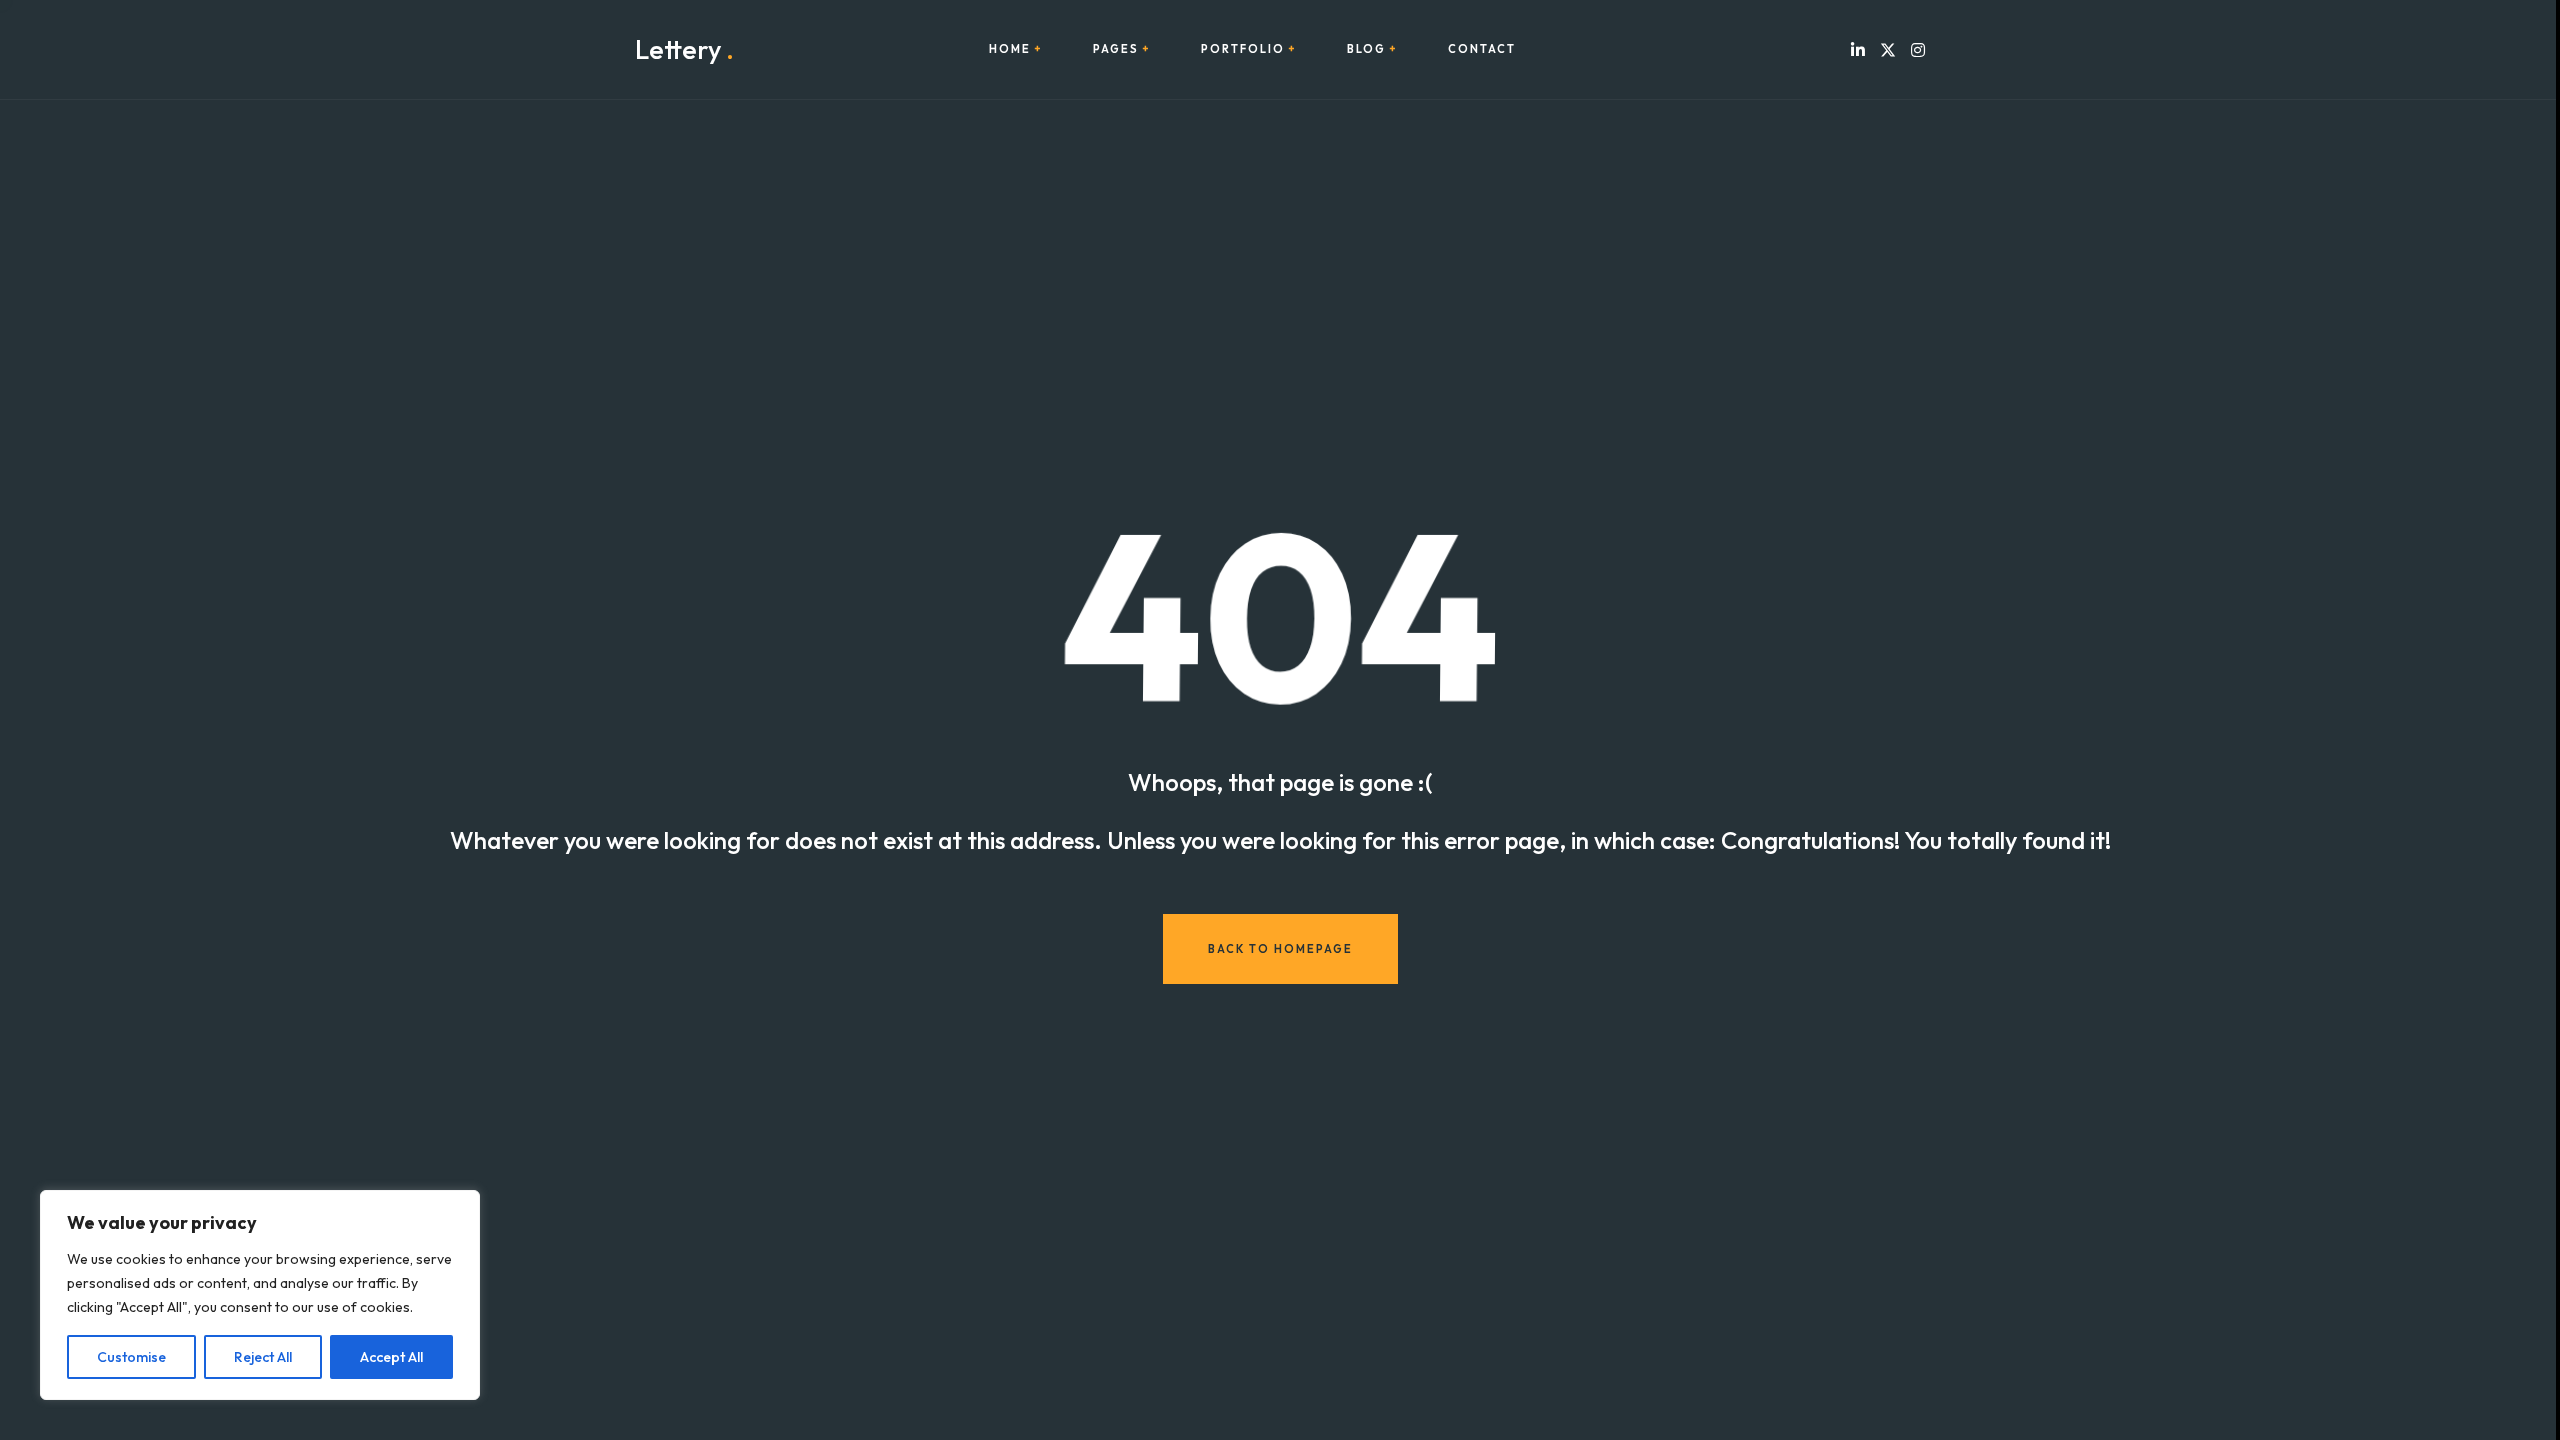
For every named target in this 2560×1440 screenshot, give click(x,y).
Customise (131, 1357)
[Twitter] (1888, 49)
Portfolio (1243, 49)
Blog (1366, 49)
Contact (1482, 49)
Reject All (263, 1357)
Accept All (391, 1357)
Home (1010, 49)
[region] (260, 1295)
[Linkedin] (1858, 49)
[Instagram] (1918, 49)
